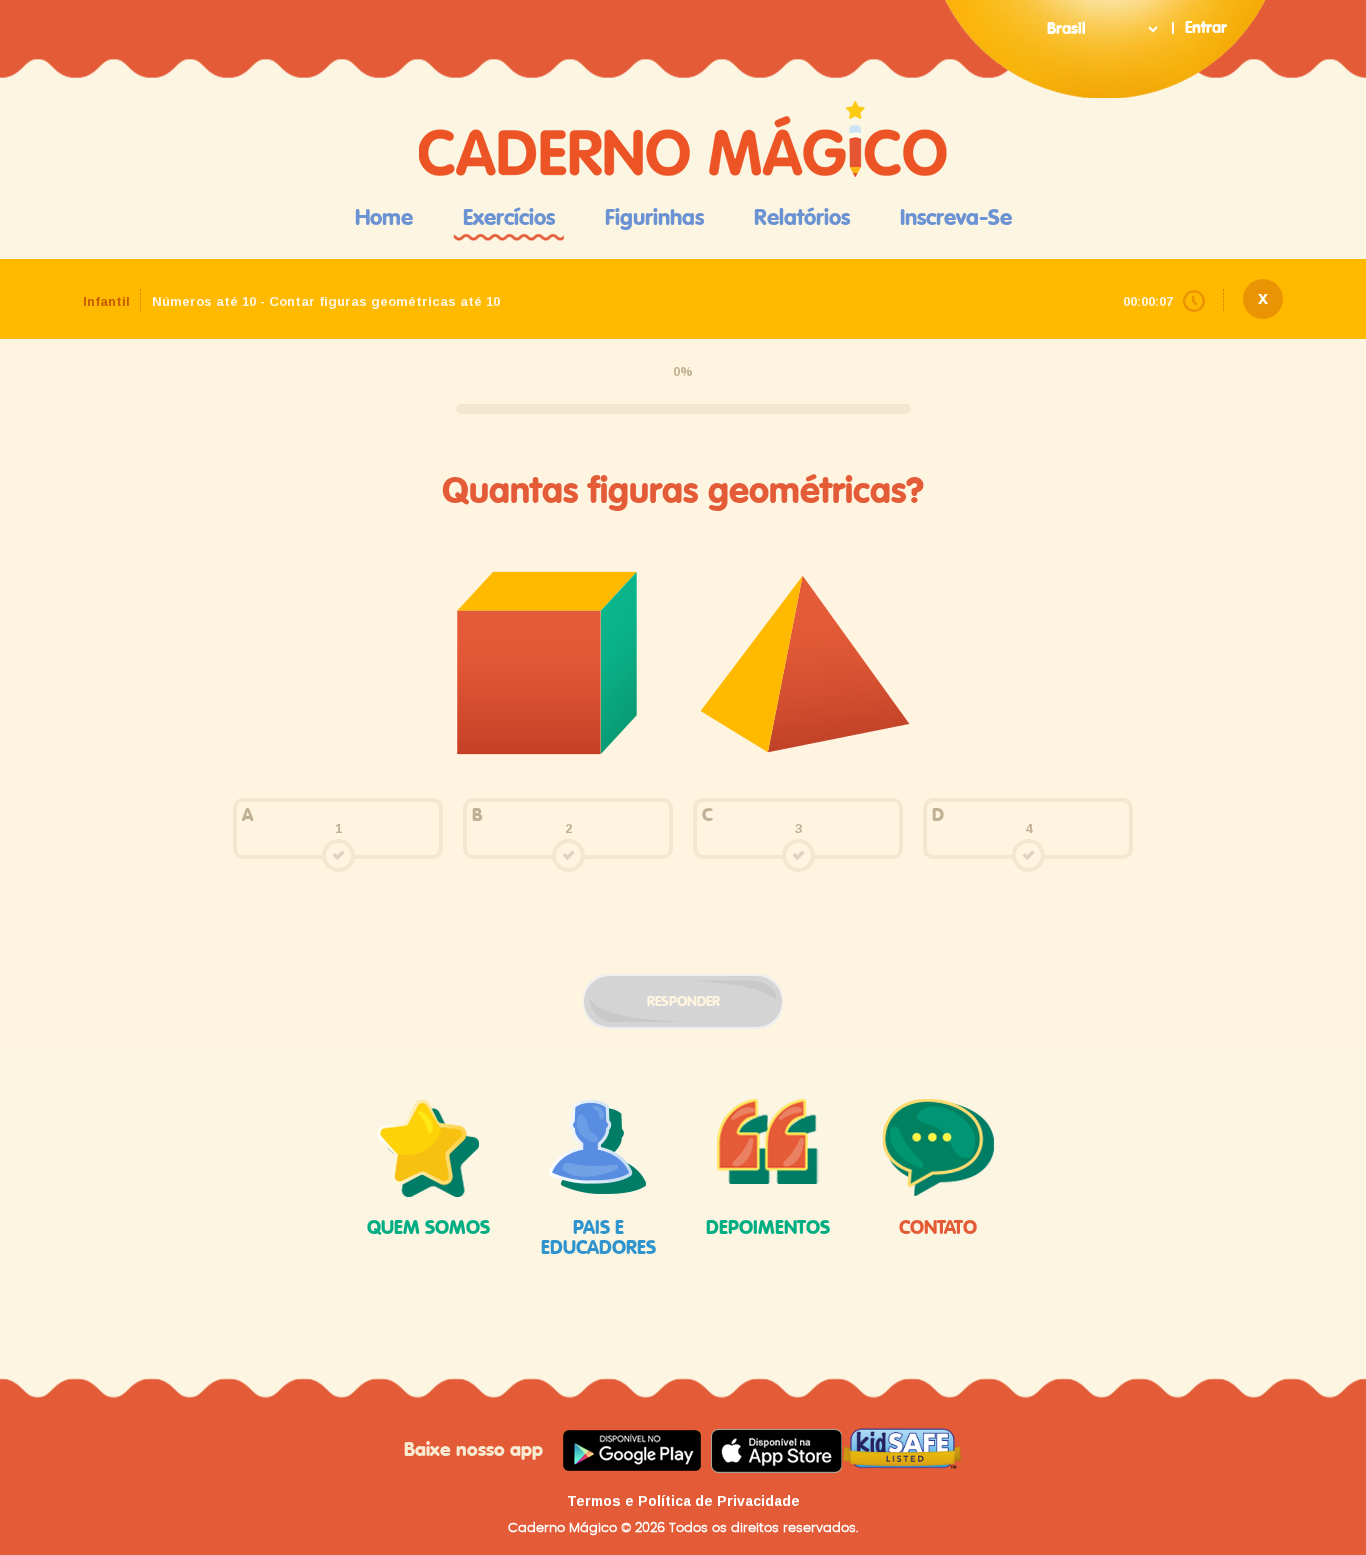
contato (938, 1228)
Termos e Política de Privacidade (683, 1501)
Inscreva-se (956, 218)
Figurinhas (654, 218)
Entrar (1206, 28)
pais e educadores (598, 1238)
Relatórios (802, 218)
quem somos (428, 1228)
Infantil (106, 301)
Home (384, 218)
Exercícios (509, 218)
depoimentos (768, 1228)
